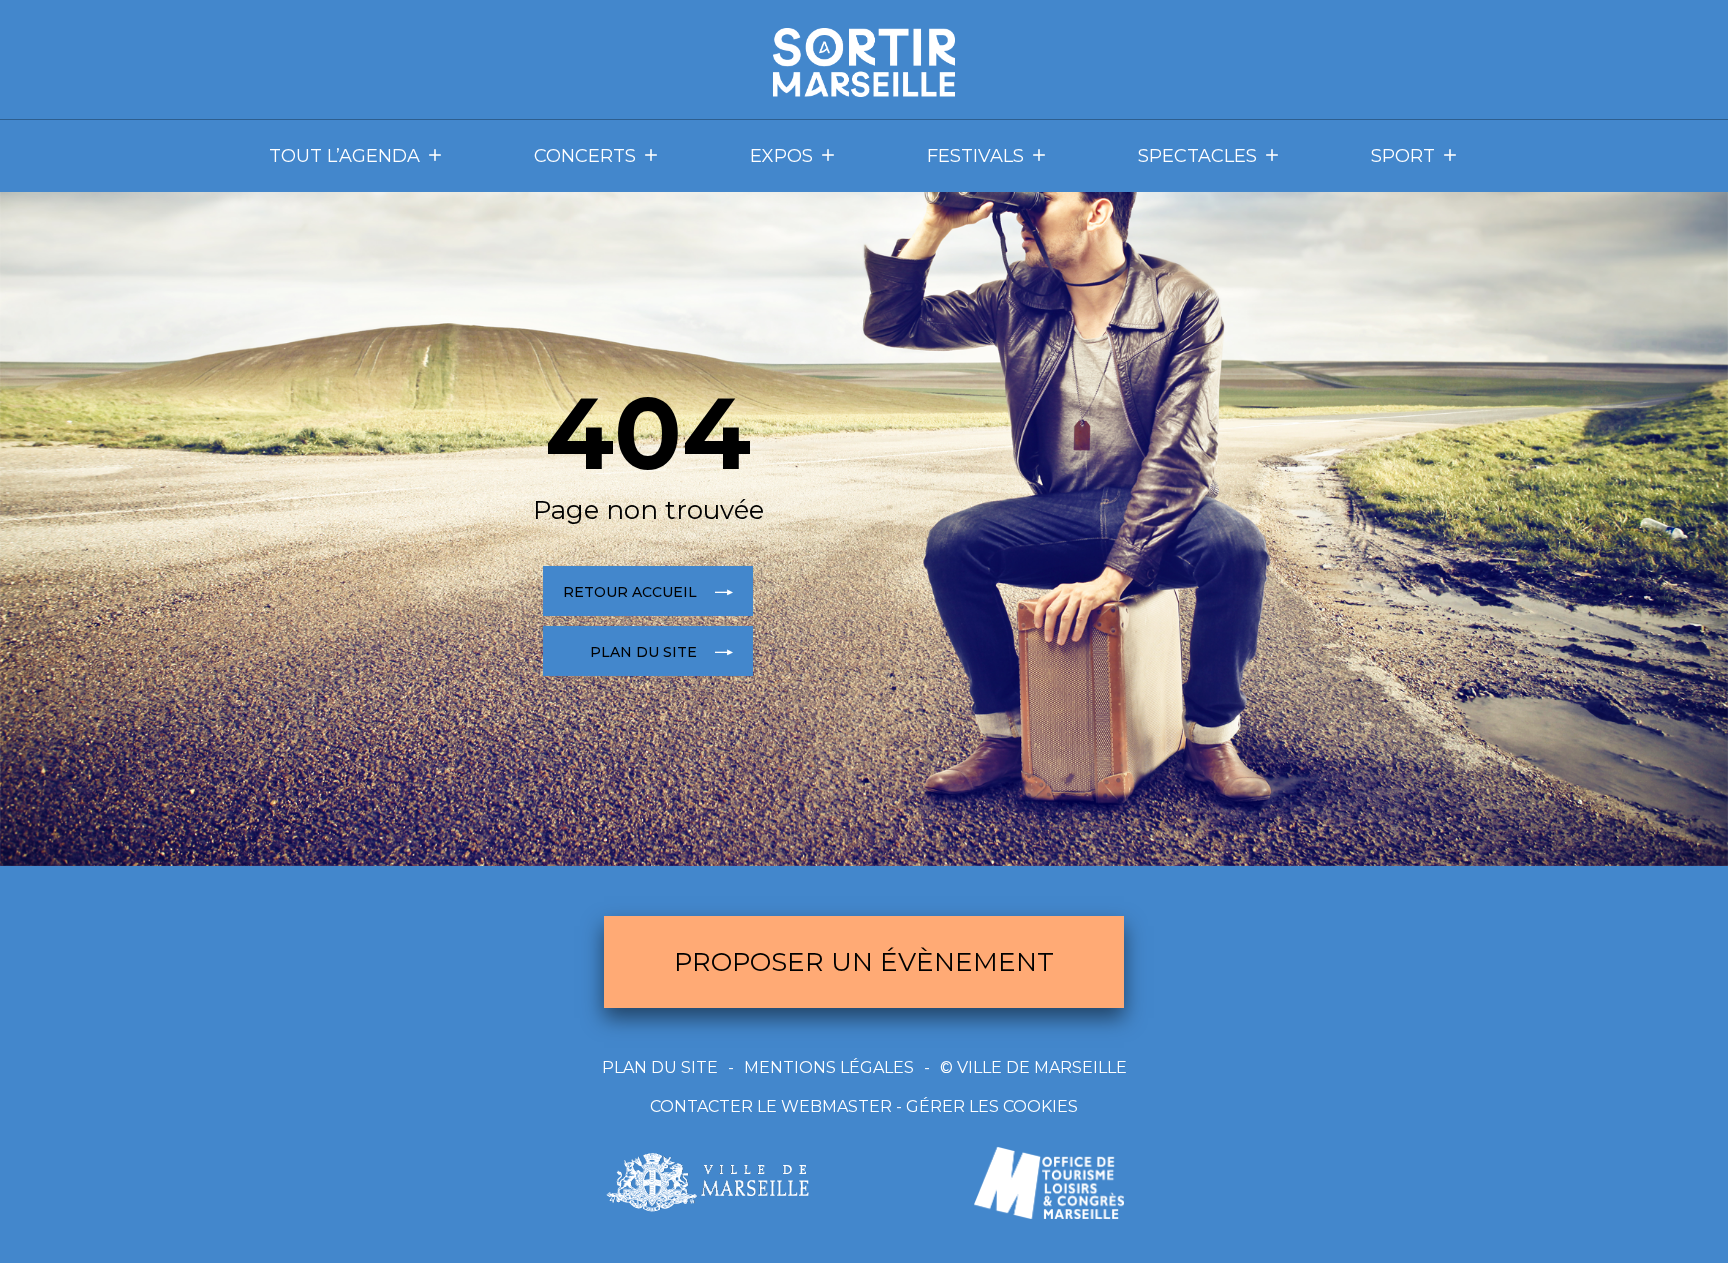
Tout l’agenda (344, 156)
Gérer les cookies (992, 1106)
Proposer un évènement (864, 962)
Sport (1403, 156)
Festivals (975, 156)
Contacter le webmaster (771, 1106)
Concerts (585, 156)
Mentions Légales (829, 1067)
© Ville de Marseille (1033, 1067)
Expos (781, 156)
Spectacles (1197, 156)
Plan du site (660, 1067)
